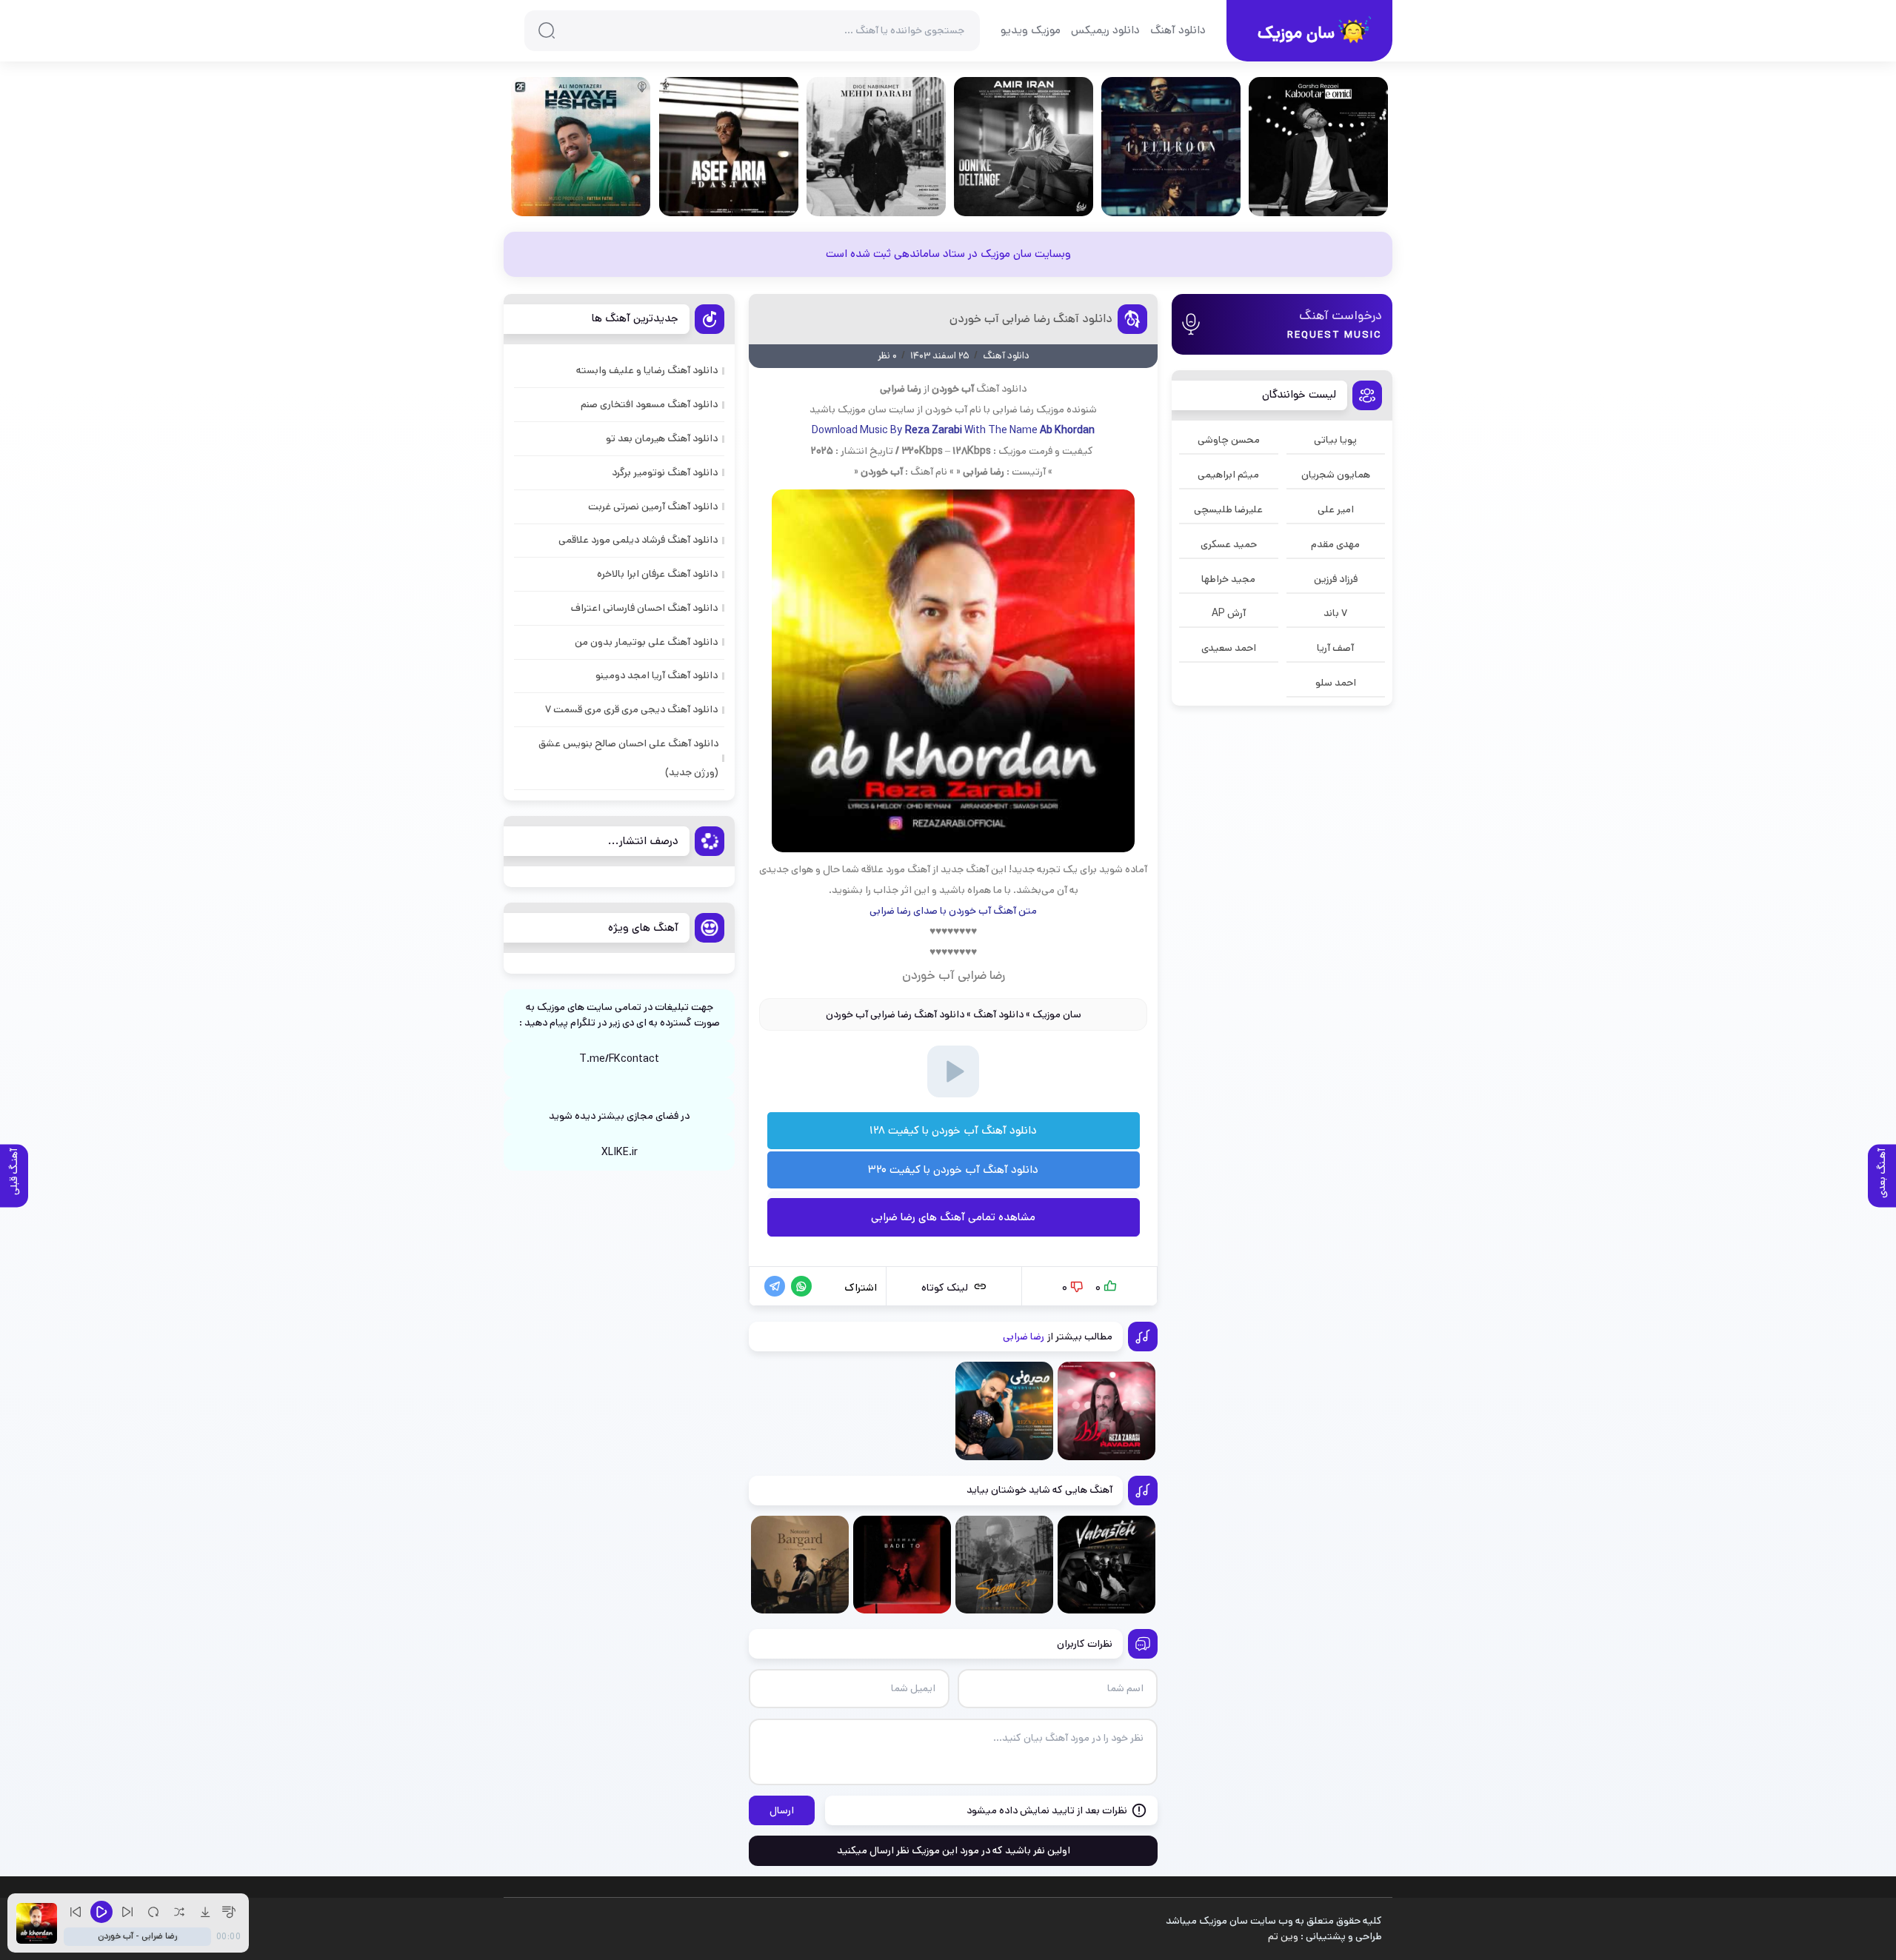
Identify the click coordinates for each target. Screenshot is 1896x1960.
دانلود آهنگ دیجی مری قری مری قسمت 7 (631, 709)
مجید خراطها (1228, 579)
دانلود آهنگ (1178, 30)
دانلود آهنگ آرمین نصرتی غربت (653, 506)
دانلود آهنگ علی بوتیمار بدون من (646, 642)
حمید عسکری (1229, 544)
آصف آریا (1335, 648)
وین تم (1283, 1936)
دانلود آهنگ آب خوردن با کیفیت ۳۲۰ (953, 1170)
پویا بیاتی (1335, 440)
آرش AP (1229, 613)
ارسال (782, 1810)
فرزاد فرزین (1336, 579)
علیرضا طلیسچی (1228, 509)
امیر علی (1336, 509)
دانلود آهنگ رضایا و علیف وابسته (647, 370)
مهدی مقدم (1335, 544)
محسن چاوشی (1229, 440)
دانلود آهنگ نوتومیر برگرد (665, 472)
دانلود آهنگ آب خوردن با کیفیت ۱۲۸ (953, 1130)
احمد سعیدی (1229, 648)
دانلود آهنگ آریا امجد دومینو (657, 675)
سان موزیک (1057, 1014)
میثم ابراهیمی (1228, 475)
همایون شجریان (1336, 475)
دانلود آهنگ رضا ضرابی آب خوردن (1031, 319)
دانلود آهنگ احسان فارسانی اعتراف (644, 608)
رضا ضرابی (1013, 409)
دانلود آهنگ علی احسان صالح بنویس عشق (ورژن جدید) (628, 758)
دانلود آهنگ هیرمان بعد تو (662, 438)
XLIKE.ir (620, 1152)
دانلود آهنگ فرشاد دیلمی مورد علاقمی (638, 540)
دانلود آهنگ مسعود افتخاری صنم (649, 404)
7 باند (1335, 613)
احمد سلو (1336, 683)
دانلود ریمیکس (1105, 30)
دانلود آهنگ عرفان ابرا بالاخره (657, 574)
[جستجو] (547, 30)
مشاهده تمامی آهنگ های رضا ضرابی (953, 1217)
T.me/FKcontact (619, 1059)
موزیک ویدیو (1031, 30)
